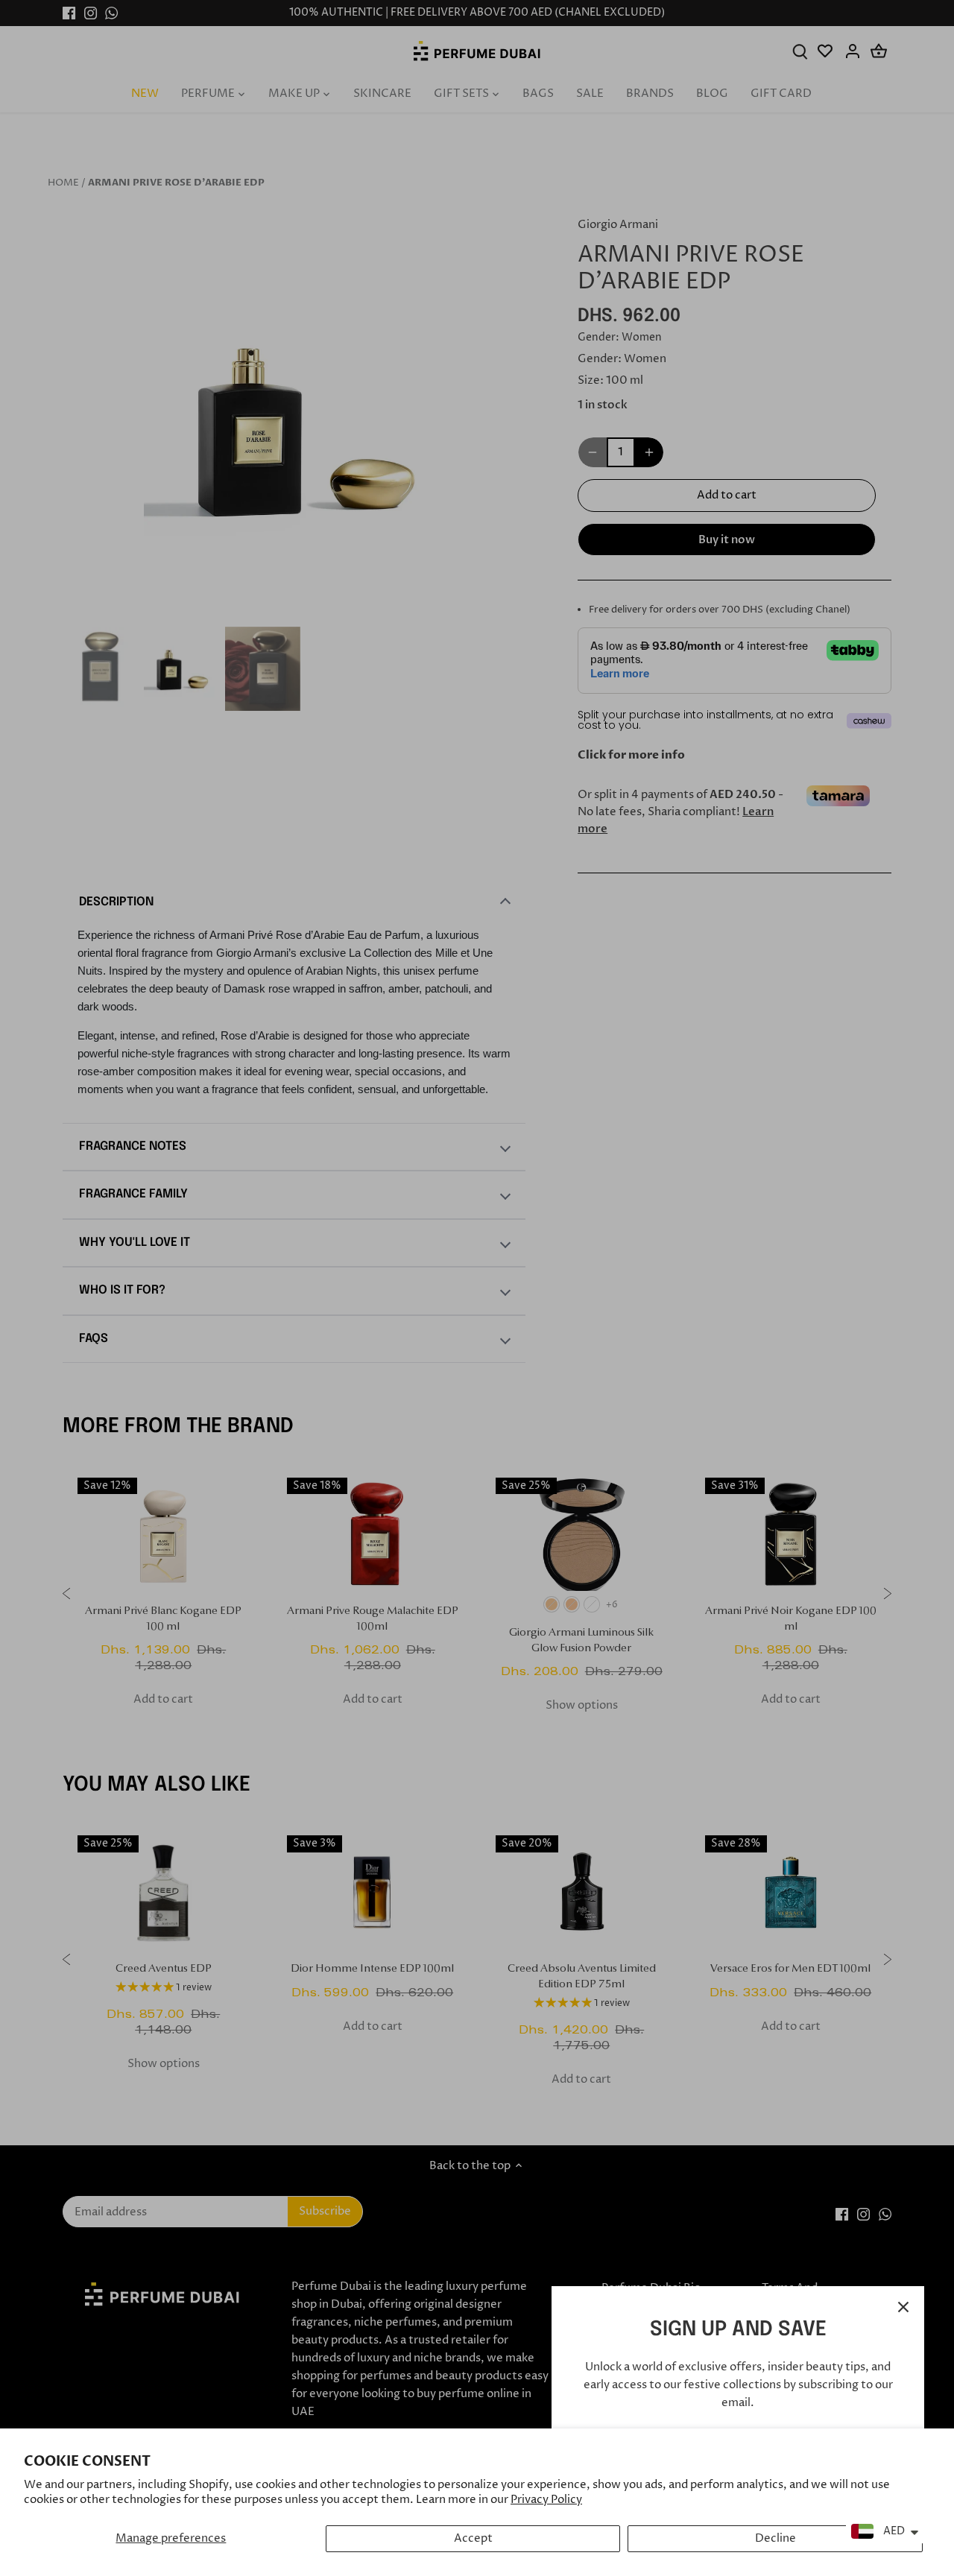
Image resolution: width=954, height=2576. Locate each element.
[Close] (903, 2307)
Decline (775, 2538)
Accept (473, 2538)
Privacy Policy (546, 2500)
